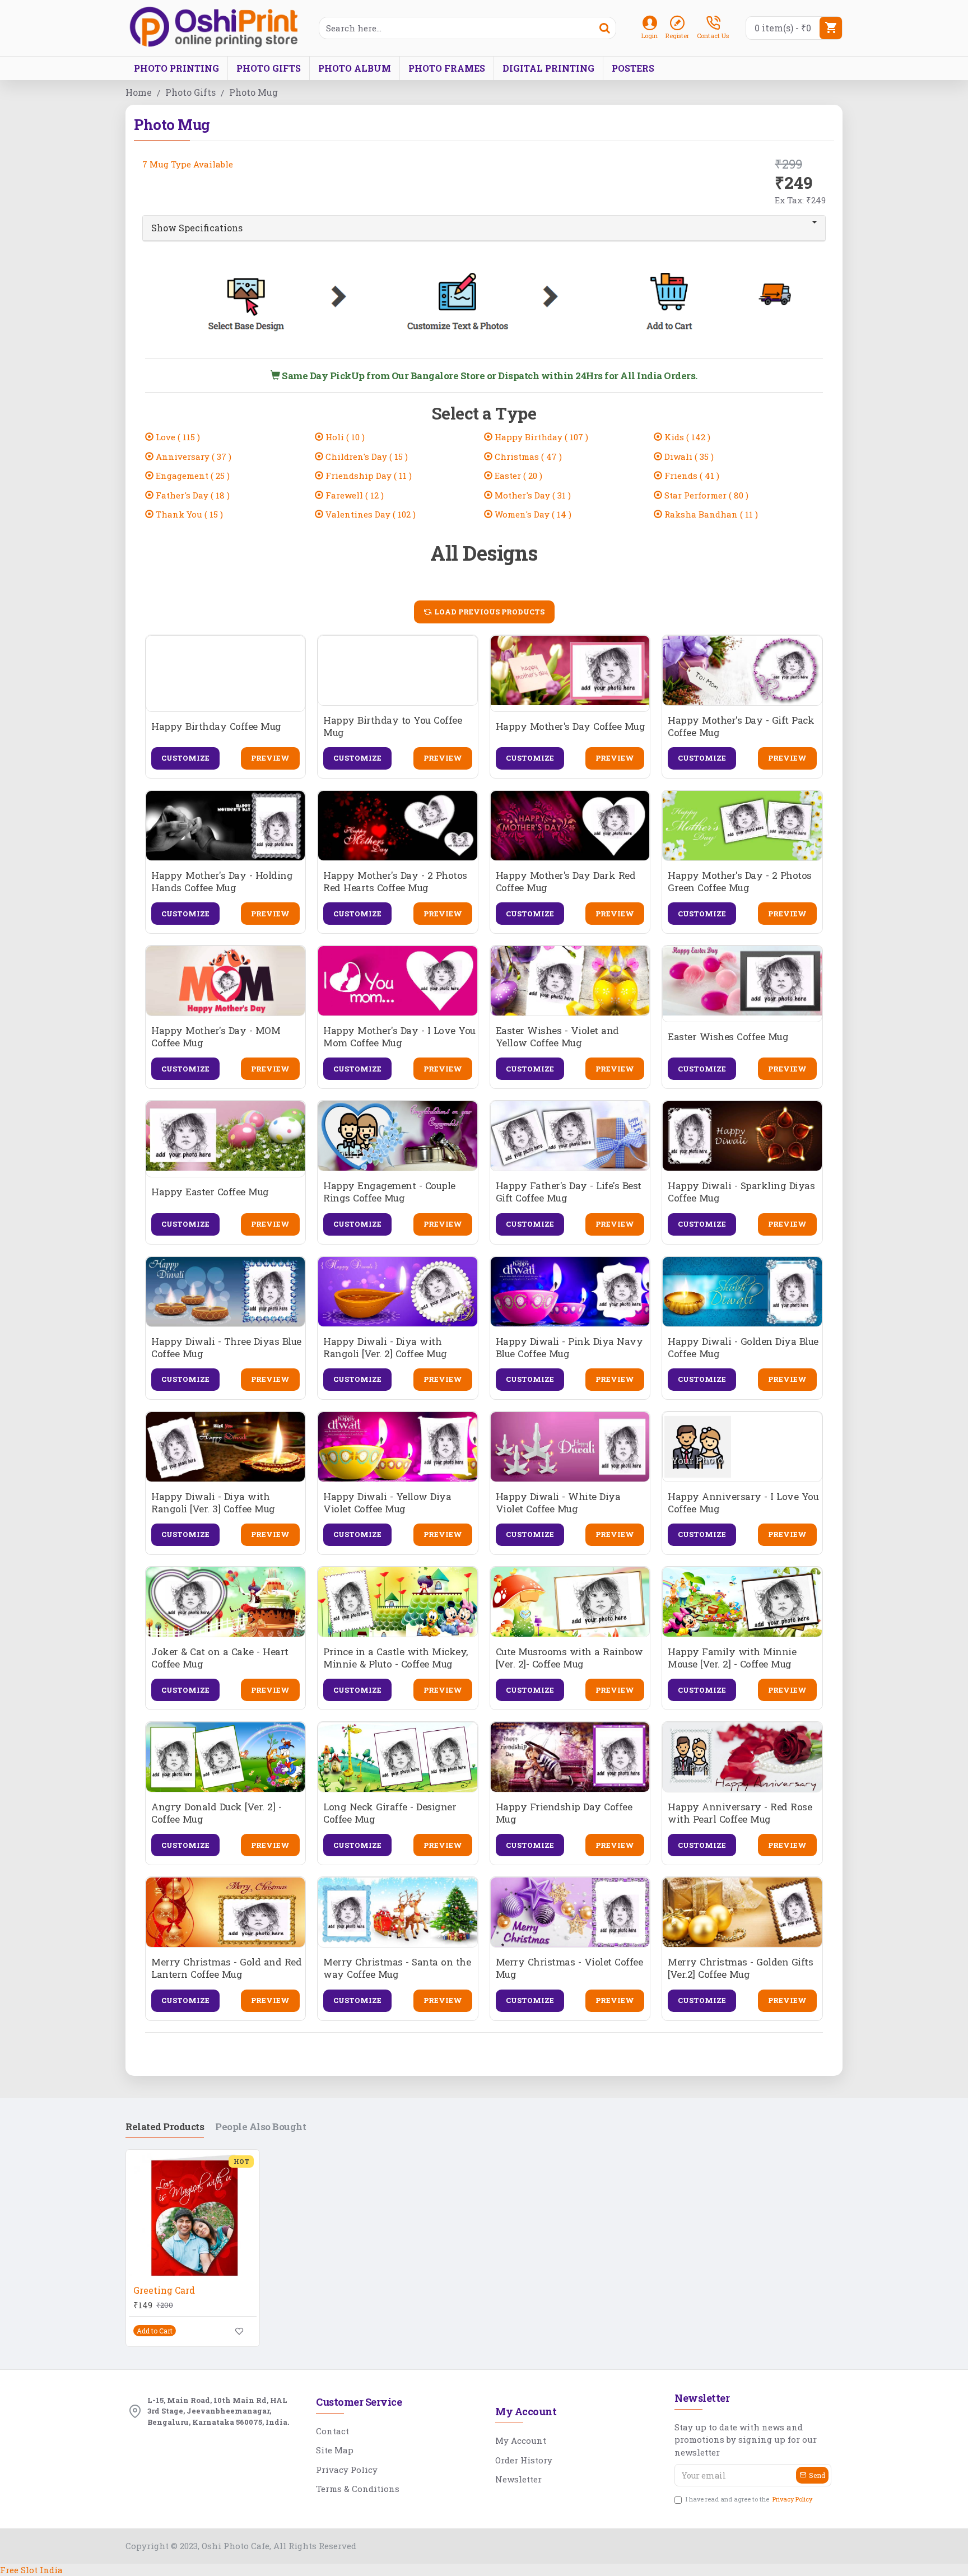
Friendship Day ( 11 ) (367, 476)
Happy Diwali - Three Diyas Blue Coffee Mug (226, 1348)
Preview (270, 758)
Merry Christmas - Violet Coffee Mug (569, 1968)
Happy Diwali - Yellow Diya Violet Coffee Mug (387, 1503)
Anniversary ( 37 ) (192, 456)
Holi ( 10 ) (344, 437)
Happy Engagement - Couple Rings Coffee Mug (389, 1192)
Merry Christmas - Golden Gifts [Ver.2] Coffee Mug (740, 1968)
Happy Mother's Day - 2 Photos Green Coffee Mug (740, 882)
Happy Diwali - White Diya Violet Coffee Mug (558, 1503)
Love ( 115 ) (177, 437)
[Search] (604, 28)
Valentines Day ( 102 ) (369, 514)
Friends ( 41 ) (691, 476)
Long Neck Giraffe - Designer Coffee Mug (390, 1813)
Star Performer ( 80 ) (705, 495)
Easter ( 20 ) (517, 476)
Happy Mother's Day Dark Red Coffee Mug (566, 882)
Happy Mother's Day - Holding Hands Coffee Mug (222, 882)
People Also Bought (260, 2127)
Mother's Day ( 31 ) (532, 495)
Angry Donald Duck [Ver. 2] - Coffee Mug (216, 1813)
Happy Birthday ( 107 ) (540, 437)
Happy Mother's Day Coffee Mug (571, 726)
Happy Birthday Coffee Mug (216, 726)
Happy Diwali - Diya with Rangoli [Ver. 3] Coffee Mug (213, 1503)
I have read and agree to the (749, 2499)
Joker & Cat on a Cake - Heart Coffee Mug (220, 1658)
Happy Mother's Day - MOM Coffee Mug (216, 1037)
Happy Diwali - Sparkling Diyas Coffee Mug (741, 1192)
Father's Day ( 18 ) (192, 495)
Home (139, 92)
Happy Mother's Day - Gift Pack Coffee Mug (741, 726)
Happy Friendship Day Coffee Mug (564, 1813)
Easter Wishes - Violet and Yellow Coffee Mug (557, 1037)
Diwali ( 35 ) (688, 456)
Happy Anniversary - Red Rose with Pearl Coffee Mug (740, 1813)
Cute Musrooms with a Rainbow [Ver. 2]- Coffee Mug (569, 1658)
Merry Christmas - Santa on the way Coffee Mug (397, 1968)
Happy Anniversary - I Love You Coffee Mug (743, 1503)
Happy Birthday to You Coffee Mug (392, 726)
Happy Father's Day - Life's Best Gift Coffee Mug (569, 1192)
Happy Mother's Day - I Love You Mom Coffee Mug (399, 1037)
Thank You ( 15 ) (188, 514)
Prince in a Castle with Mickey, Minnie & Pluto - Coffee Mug (395, 1658)
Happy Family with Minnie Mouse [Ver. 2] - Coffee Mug (732, 1658)
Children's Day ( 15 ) (366, 456)
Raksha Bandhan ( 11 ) (710, 514)
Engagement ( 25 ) (192, 476)
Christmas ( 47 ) (527, 456)
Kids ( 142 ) (686, 437)
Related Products (165, 2127)
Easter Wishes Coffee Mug (728, 1037)
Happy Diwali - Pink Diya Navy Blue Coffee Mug (569, 1348)
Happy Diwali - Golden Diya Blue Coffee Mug (743, 1348)
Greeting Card (164, 2290)
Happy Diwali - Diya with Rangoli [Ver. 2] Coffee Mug (385, 1348)
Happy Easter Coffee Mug (210, 1192)
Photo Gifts (190, 92)
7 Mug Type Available (188, 164)
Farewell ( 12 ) (353, 495)
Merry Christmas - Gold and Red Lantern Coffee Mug (226, 1968)
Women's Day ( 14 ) (532, 514)
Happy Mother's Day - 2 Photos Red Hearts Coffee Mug (395, 882)
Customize (185, 758)
